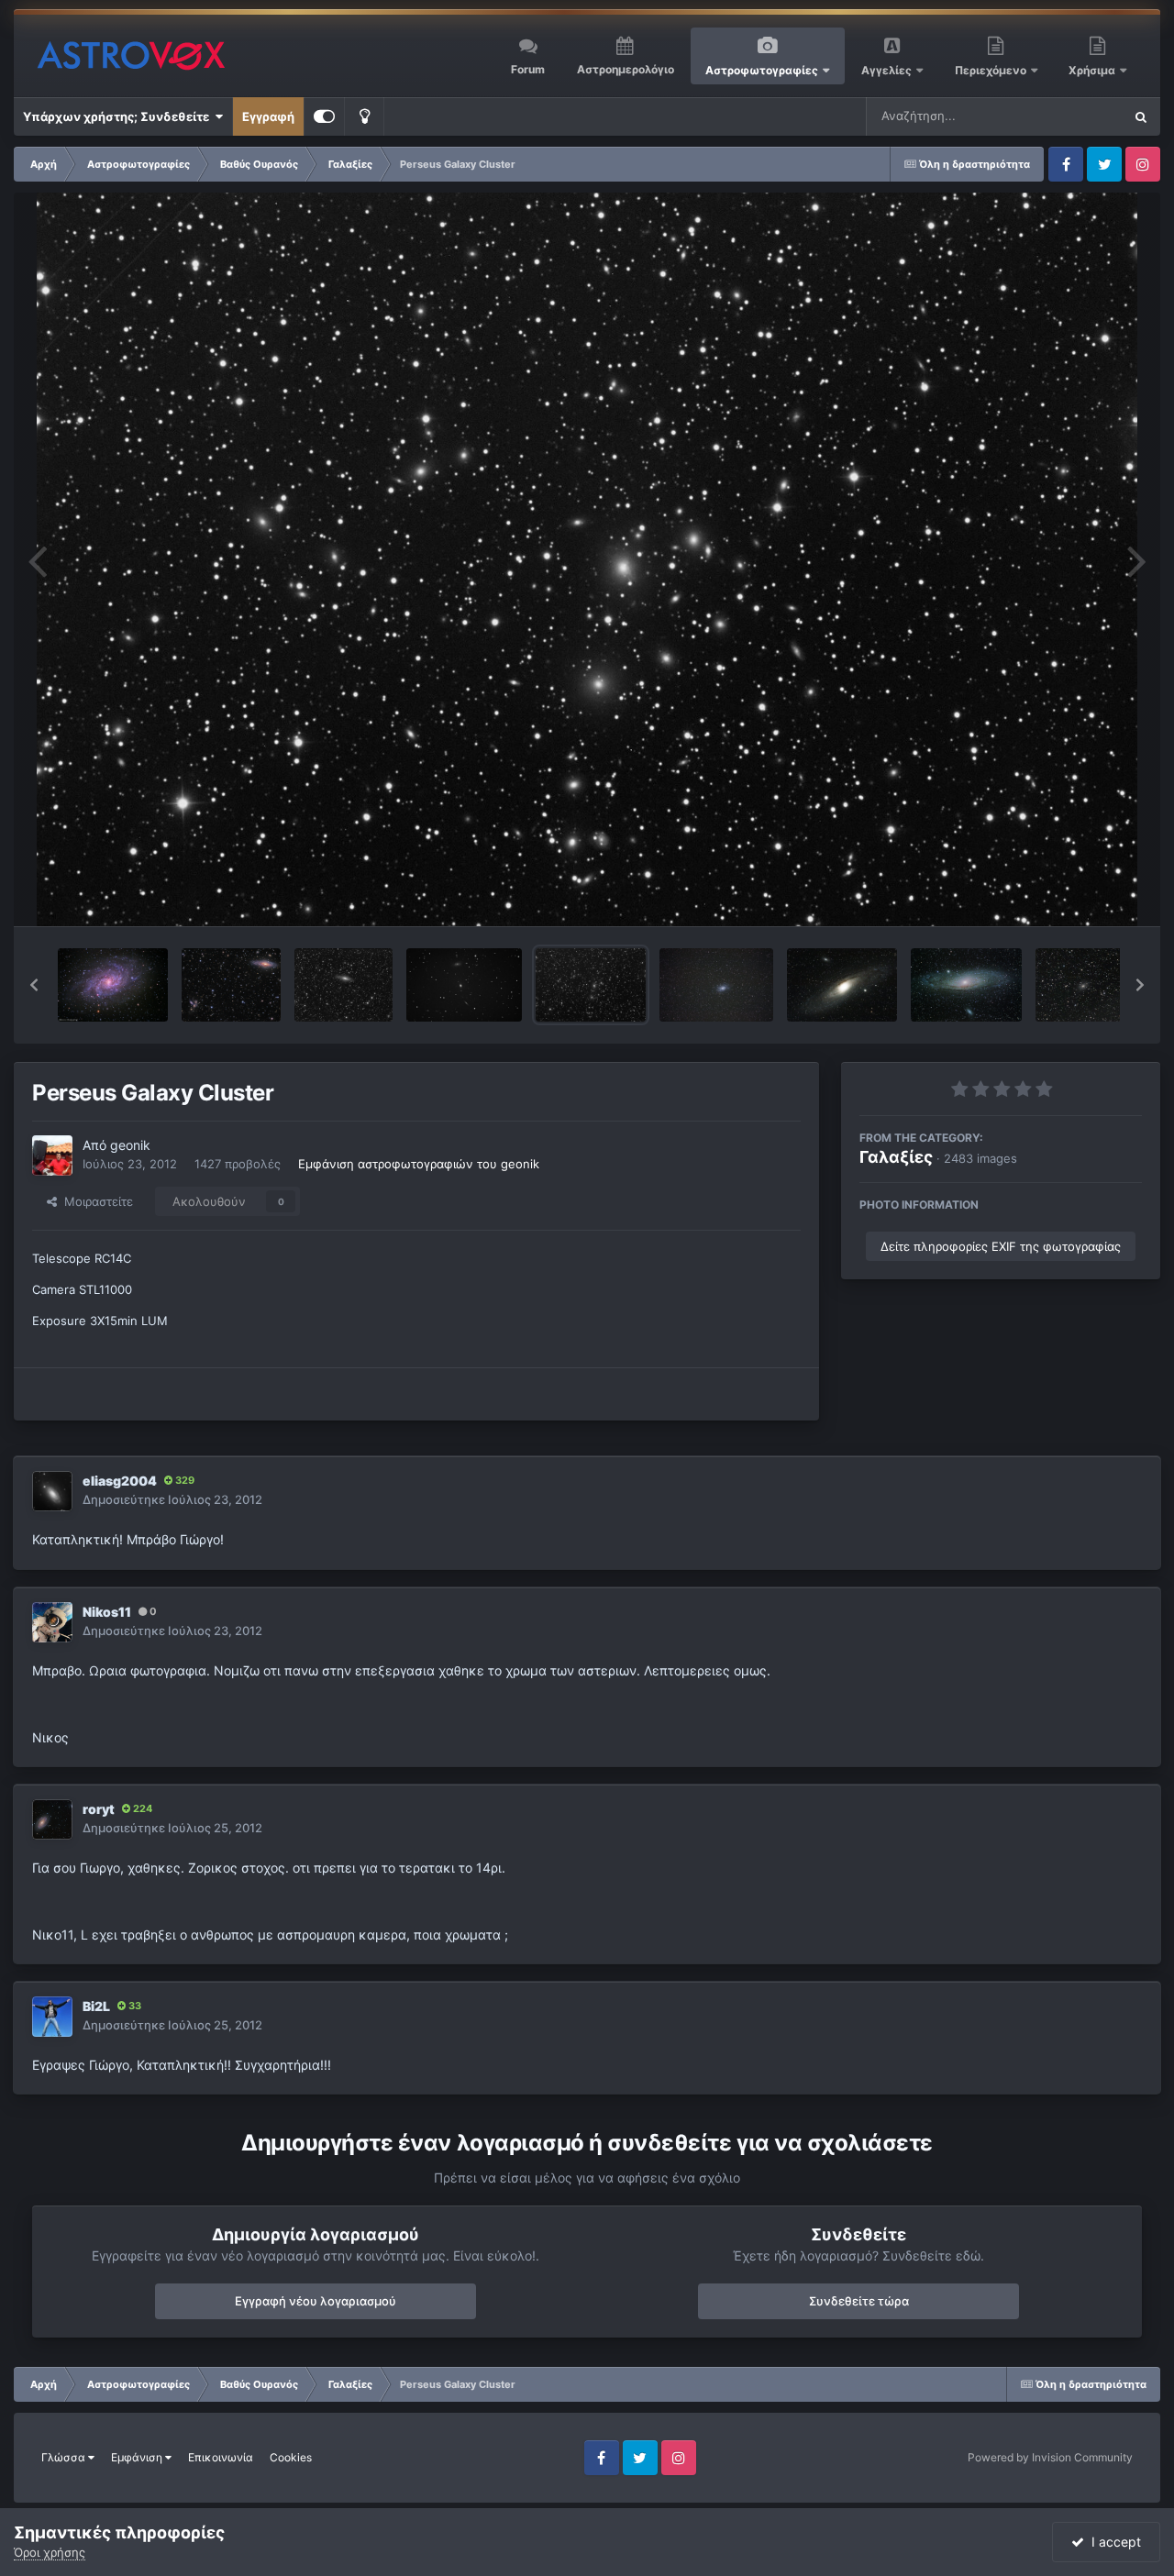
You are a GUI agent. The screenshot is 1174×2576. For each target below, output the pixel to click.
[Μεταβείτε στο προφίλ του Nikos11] (52, 1622)
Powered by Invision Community (1050, 2457)
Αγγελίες (886, 70)
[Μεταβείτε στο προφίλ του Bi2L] (52, 2017)
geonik (130, 1145)
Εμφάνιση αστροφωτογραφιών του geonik (419, 1164)
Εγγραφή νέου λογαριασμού (316, 2301)
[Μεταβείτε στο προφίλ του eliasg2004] (52, 1491)
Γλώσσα (65, 2457)
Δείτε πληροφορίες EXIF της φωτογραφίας (1001, 1246)
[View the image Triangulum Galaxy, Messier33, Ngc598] (113, 985)
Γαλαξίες (896, 1157)
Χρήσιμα (1093, 70)
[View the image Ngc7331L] (343, 985)
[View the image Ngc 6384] (1085, 985)
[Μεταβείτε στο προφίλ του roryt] (52, 1819)
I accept (1113, 2542)
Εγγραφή (268, 116)
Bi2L (96, 2006)
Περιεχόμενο (992, 70)
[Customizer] (324, 116)
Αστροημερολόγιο (626, 69)
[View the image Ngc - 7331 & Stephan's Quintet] (231, 985)
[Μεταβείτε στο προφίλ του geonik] (52, 1155)
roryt (99, 1809)
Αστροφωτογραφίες (762, 70)
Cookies (291, 2457)
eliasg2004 (120, 1481)
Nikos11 (107, 1612)
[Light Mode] (364, 116)
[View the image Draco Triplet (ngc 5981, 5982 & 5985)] (464, 985)
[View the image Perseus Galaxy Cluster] (591, 985)
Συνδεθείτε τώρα (859, 2301)
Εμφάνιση (138, 2457)
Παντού (1077, 116)
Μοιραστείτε (95, 1201)
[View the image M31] (966, 985)
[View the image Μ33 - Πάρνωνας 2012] (716, 985)
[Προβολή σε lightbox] (587, 559)
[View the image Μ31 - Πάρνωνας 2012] (842, 985)
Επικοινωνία (221, 2457)
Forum (528, 69)
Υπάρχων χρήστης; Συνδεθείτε (119, 116)
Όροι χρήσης (50, 2552)
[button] (34, 985)
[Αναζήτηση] (1141, 116)
